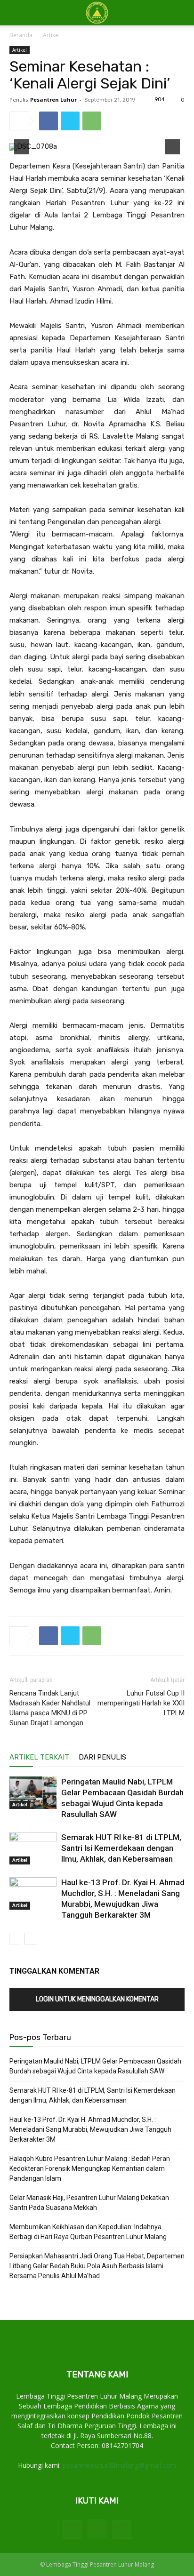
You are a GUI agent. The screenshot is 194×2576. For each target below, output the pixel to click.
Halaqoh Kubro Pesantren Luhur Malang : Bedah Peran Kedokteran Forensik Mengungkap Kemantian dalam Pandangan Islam (90, 2168)
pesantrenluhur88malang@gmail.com (119, 2465)
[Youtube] (122, 2529)
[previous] (22, 147)
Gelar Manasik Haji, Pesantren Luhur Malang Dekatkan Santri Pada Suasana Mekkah (89, 2203)
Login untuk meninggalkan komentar (97, 1999)
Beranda (21, 35)
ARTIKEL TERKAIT (39, 1757)
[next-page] (30, 1939)
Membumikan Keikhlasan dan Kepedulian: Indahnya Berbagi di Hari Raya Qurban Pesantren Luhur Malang (88, 2232)
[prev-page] (15, 1939)
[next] (172, 147)
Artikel (51, 35)
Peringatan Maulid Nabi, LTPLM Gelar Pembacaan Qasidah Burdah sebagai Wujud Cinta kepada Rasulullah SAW (95, 2066)
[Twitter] (70, 121)
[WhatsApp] (92, 121)
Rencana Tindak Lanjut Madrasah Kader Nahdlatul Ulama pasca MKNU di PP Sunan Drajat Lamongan (50, 1708)
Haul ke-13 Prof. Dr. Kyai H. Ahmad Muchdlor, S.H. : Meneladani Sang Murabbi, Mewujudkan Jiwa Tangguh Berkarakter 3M (90, 2129)
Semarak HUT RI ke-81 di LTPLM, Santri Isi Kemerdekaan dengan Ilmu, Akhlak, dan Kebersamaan (121, 1848)
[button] (181, 13)
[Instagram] (97, 2529)
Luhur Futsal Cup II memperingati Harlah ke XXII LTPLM (141, 1703)
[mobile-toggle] (16, 13)
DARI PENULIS (102, 1757)
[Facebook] (48, 121)
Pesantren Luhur (53, 100)
